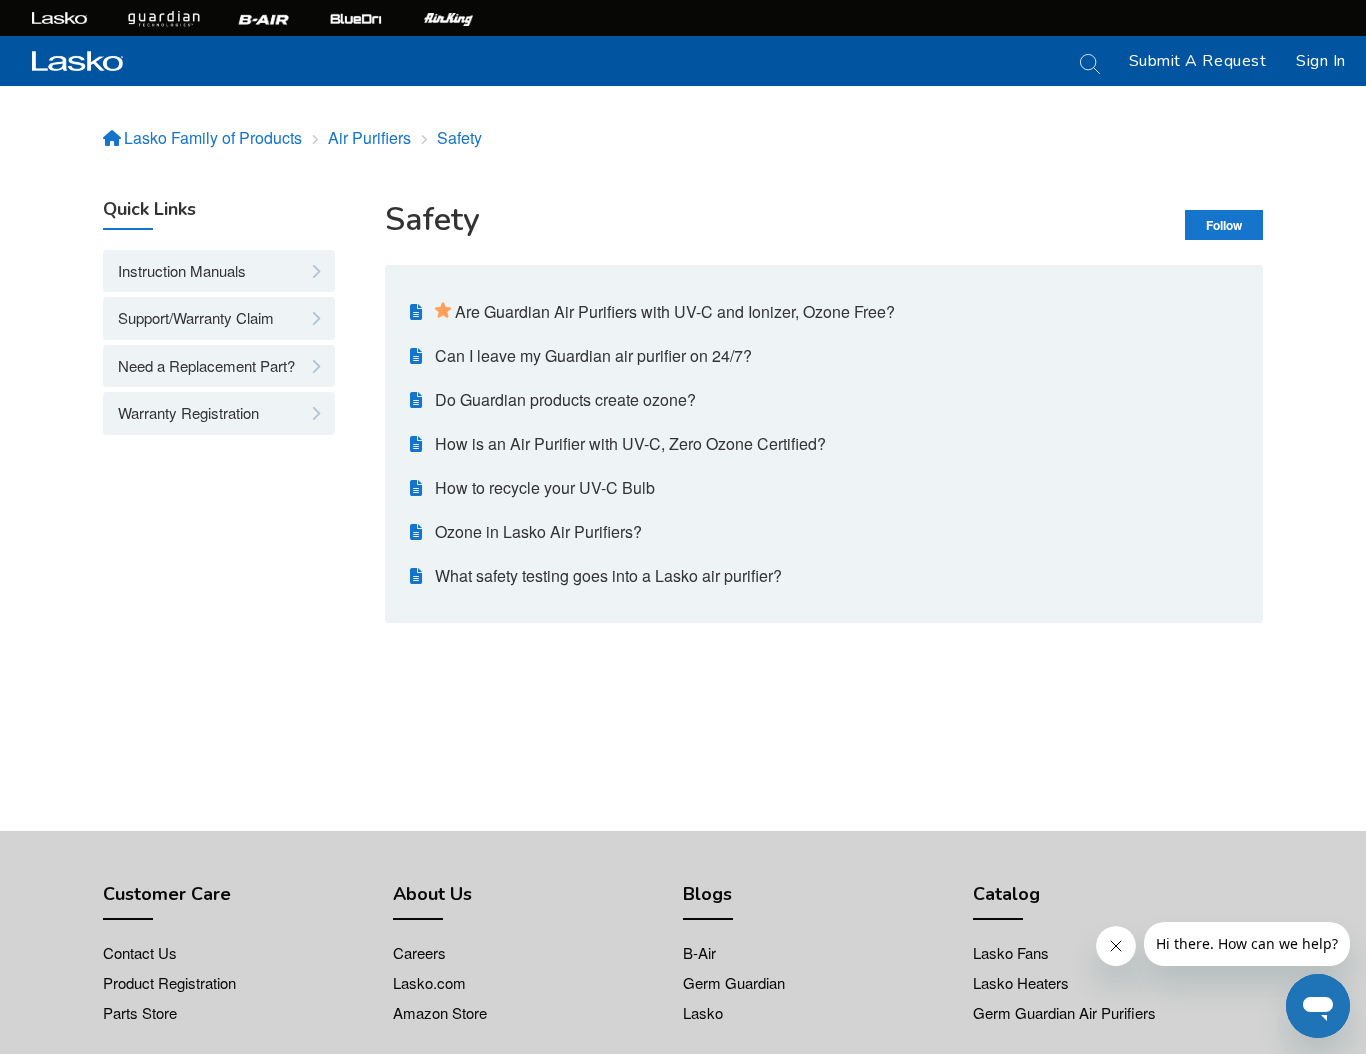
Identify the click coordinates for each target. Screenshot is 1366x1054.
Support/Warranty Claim (196, 317)
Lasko (703, 1012)
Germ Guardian (734, 982)
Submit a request (1198, 61)
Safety (459, 137)
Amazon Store (440, 1012)
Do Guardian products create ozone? (565, 399)
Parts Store (140, 1012)
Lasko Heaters (1021, 982)
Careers (419, 952)
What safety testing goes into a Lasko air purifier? (608, 575)
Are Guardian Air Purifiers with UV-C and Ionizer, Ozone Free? (675, 311)
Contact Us (140, 952)
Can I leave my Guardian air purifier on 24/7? (593, 355)
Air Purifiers (369, 137)
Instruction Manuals (182, 270)
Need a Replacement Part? (206, 365)
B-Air (699, 952)
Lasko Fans (1011, 952)
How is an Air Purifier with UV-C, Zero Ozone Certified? (630, 443)
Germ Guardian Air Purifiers (1064, 1012)
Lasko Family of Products (213, 137)
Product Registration (169, 982)
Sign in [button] (1321, 61)
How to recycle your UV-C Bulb (545, 487)
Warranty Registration (188, 412)
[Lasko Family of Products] (77, 58)
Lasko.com (429, 982)
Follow (1224, 225)
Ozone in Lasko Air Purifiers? (538, 531)
